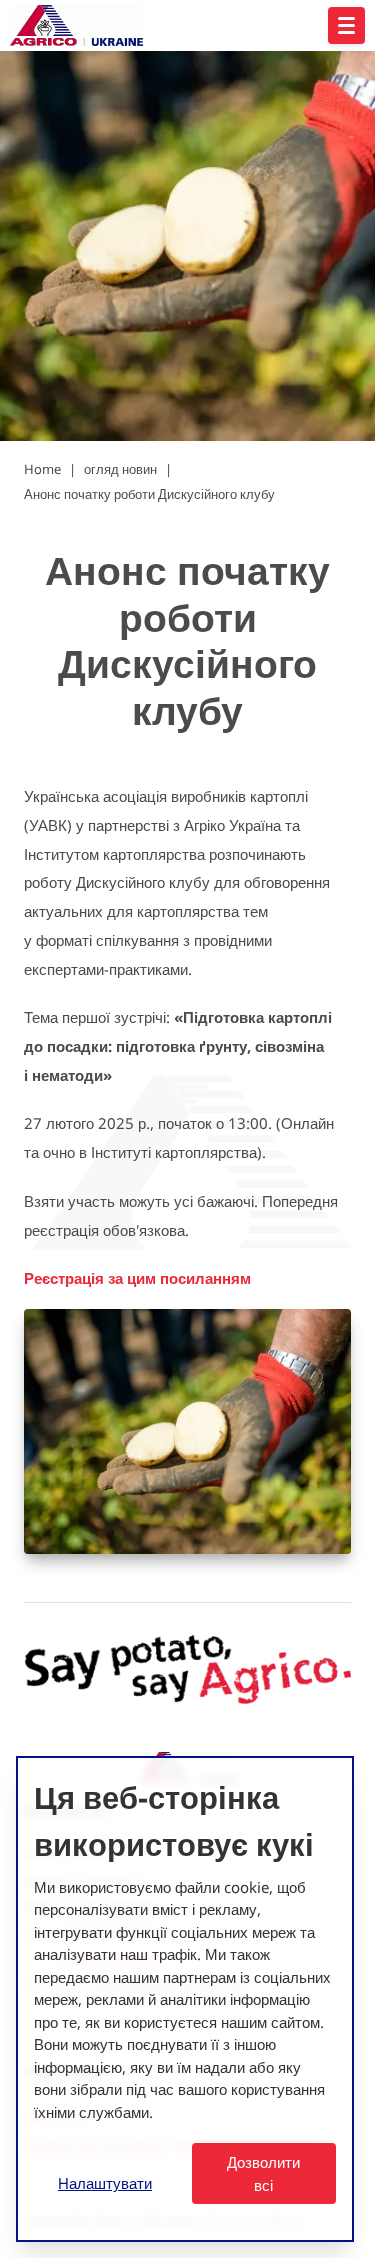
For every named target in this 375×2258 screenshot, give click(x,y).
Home (42, 469)
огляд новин (120, 469)
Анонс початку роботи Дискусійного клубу (149, 494)
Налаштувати (105, 2183)
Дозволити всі (263, 2173)
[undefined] (346, 25)
